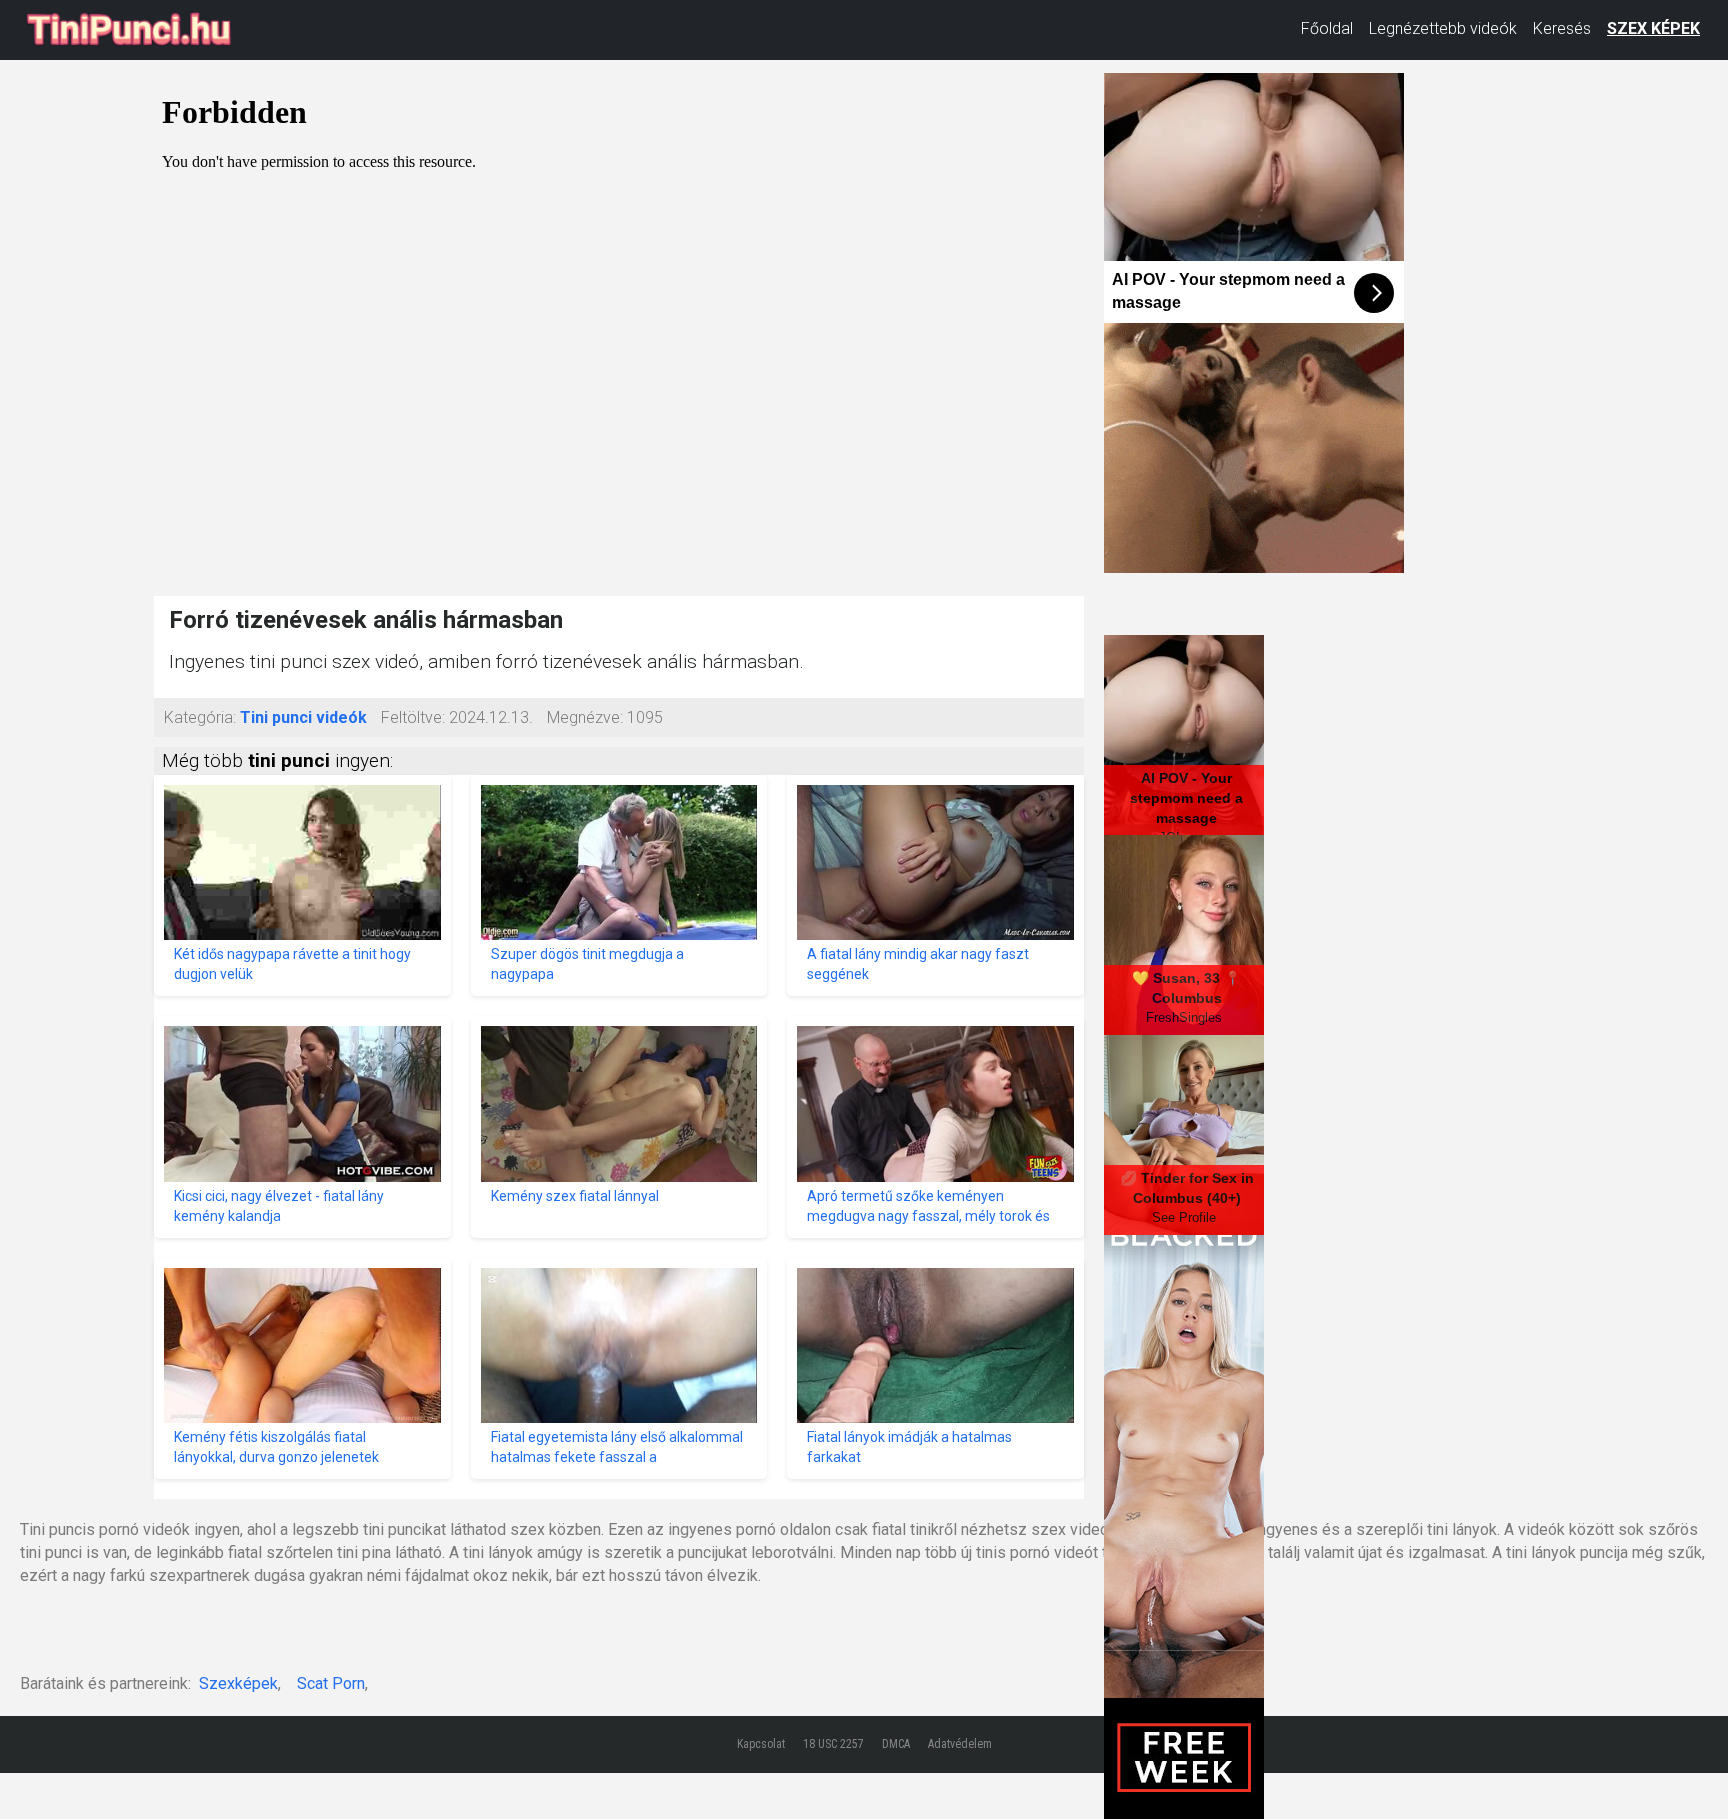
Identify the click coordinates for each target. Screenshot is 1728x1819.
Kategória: (200, 717)
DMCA (896, 1744)
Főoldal (1327, 28)
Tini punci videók (303, 717)
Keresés (1562, 28)
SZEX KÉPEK (1653, 28)
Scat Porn (331, 1683)
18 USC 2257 (833, 1744)
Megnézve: (585, 717)
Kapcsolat (761, 1744)
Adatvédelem (960, 1744)
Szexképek (238, 1683)
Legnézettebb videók (1443, 28)
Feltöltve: (413, 717)
